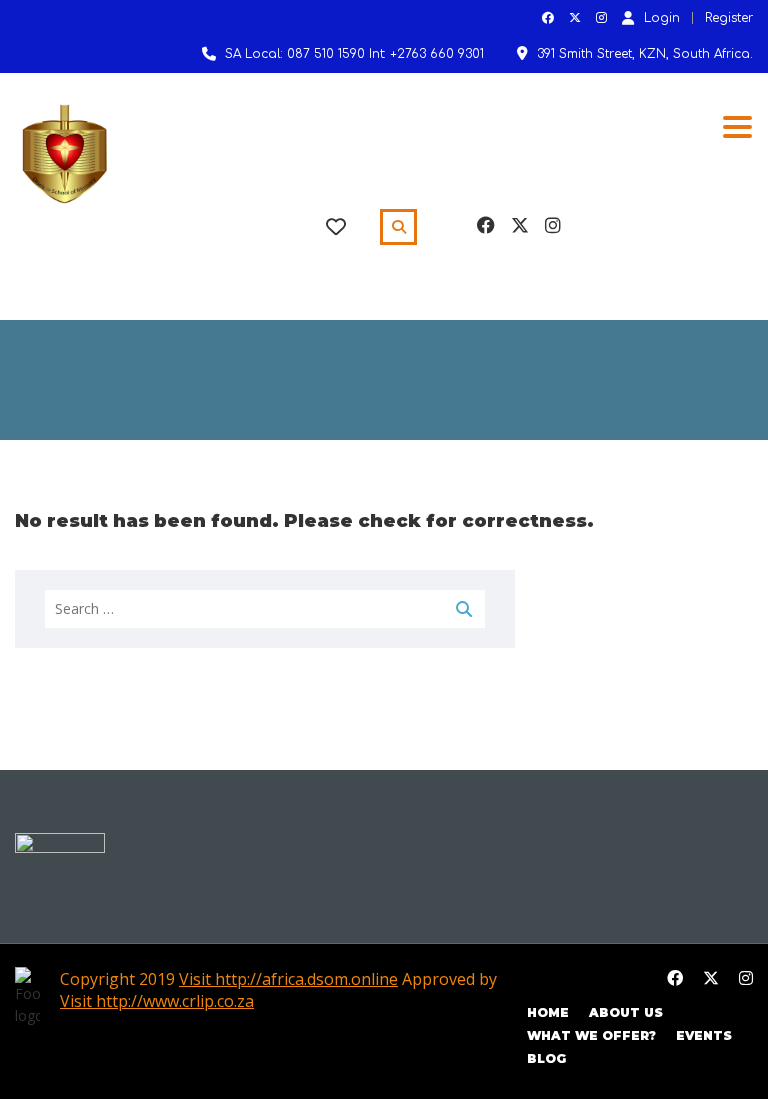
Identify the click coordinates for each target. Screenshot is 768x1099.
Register (729, 18)
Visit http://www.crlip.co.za (157, 1001)
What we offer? (591, 1035)
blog (546, 1058)
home (548, 1012)
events (704, 1035)
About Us (626, 1012)
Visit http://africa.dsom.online (288, 979)
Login (662, 17)
